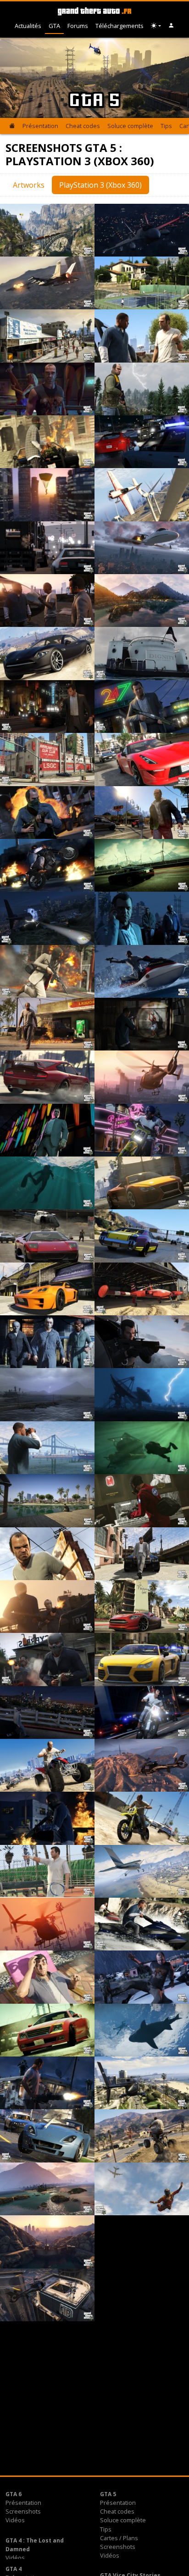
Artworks (29, 185)
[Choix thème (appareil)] (156, 26)
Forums (78, 26)
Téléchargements (120, 26)
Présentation (40, 126)
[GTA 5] (12, 126)
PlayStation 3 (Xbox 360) (100, 185)
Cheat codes (83, 126)
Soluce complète (130, 126)
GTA (54, 26)
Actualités (28, 26)
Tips (166, 126)
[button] (171, 26)
